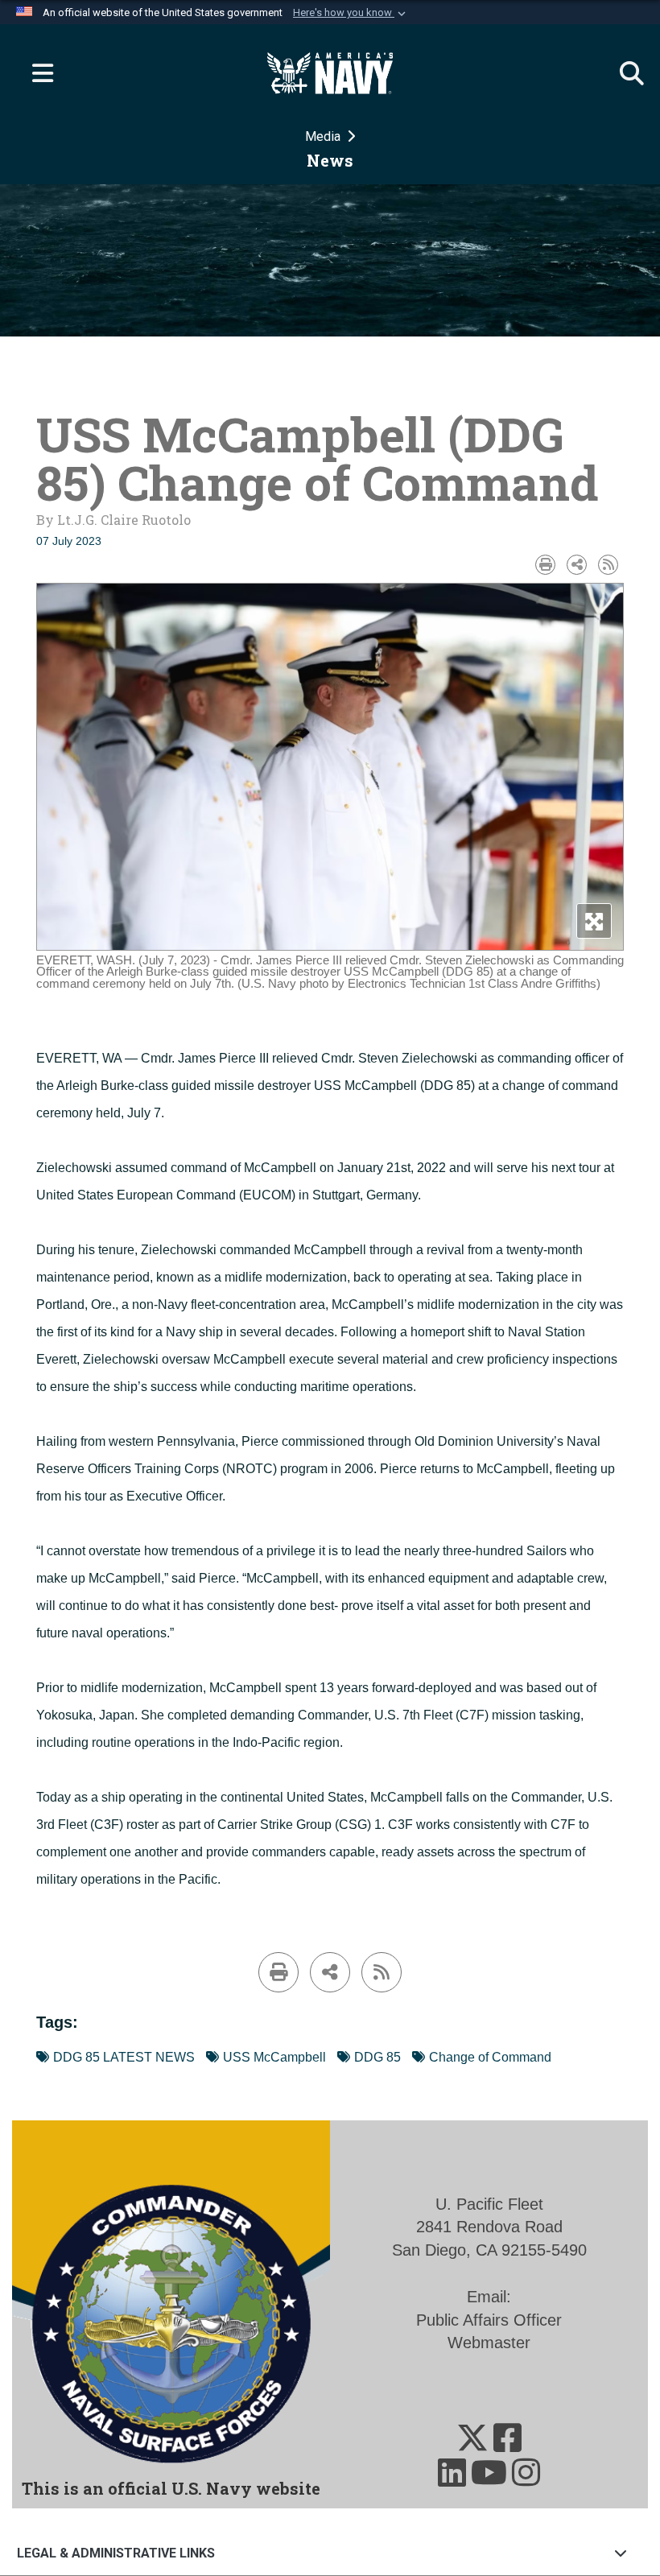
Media (324, 136)
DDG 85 (377, 2057)
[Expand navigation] (36, 73)
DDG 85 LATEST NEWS (124, 2057)
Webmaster (489, 2343)
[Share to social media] (577, 565)
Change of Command (490, 2057)
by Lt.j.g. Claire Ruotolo (113, 520)
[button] (351, 13)
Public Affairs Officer (489, 2320)
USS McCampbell (274, 2057)
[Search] (624, 73)
